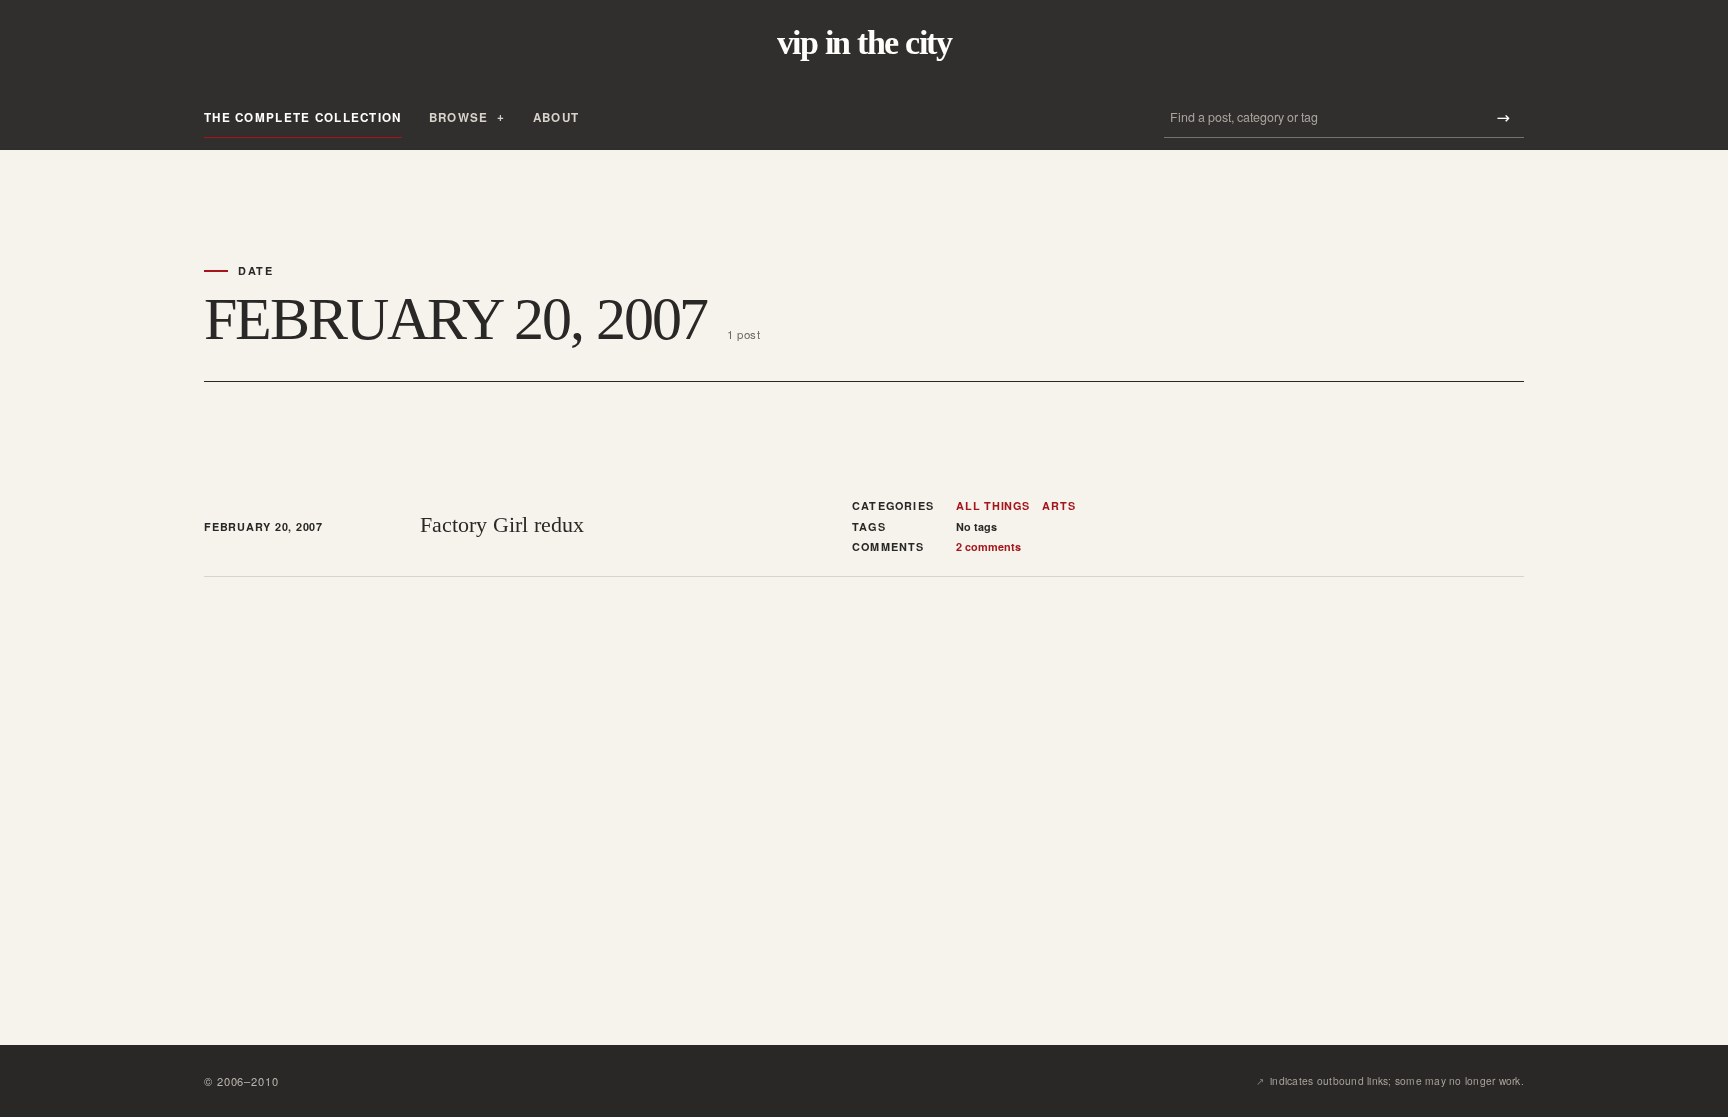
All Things (993, 506)
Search (1503, 117)
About (556, 117)
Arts (1058, 506)
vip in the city (864, 43)
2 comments (988, 546)
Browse (459, 117)
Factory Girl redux (502, 524)
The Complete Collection (303, 117)
